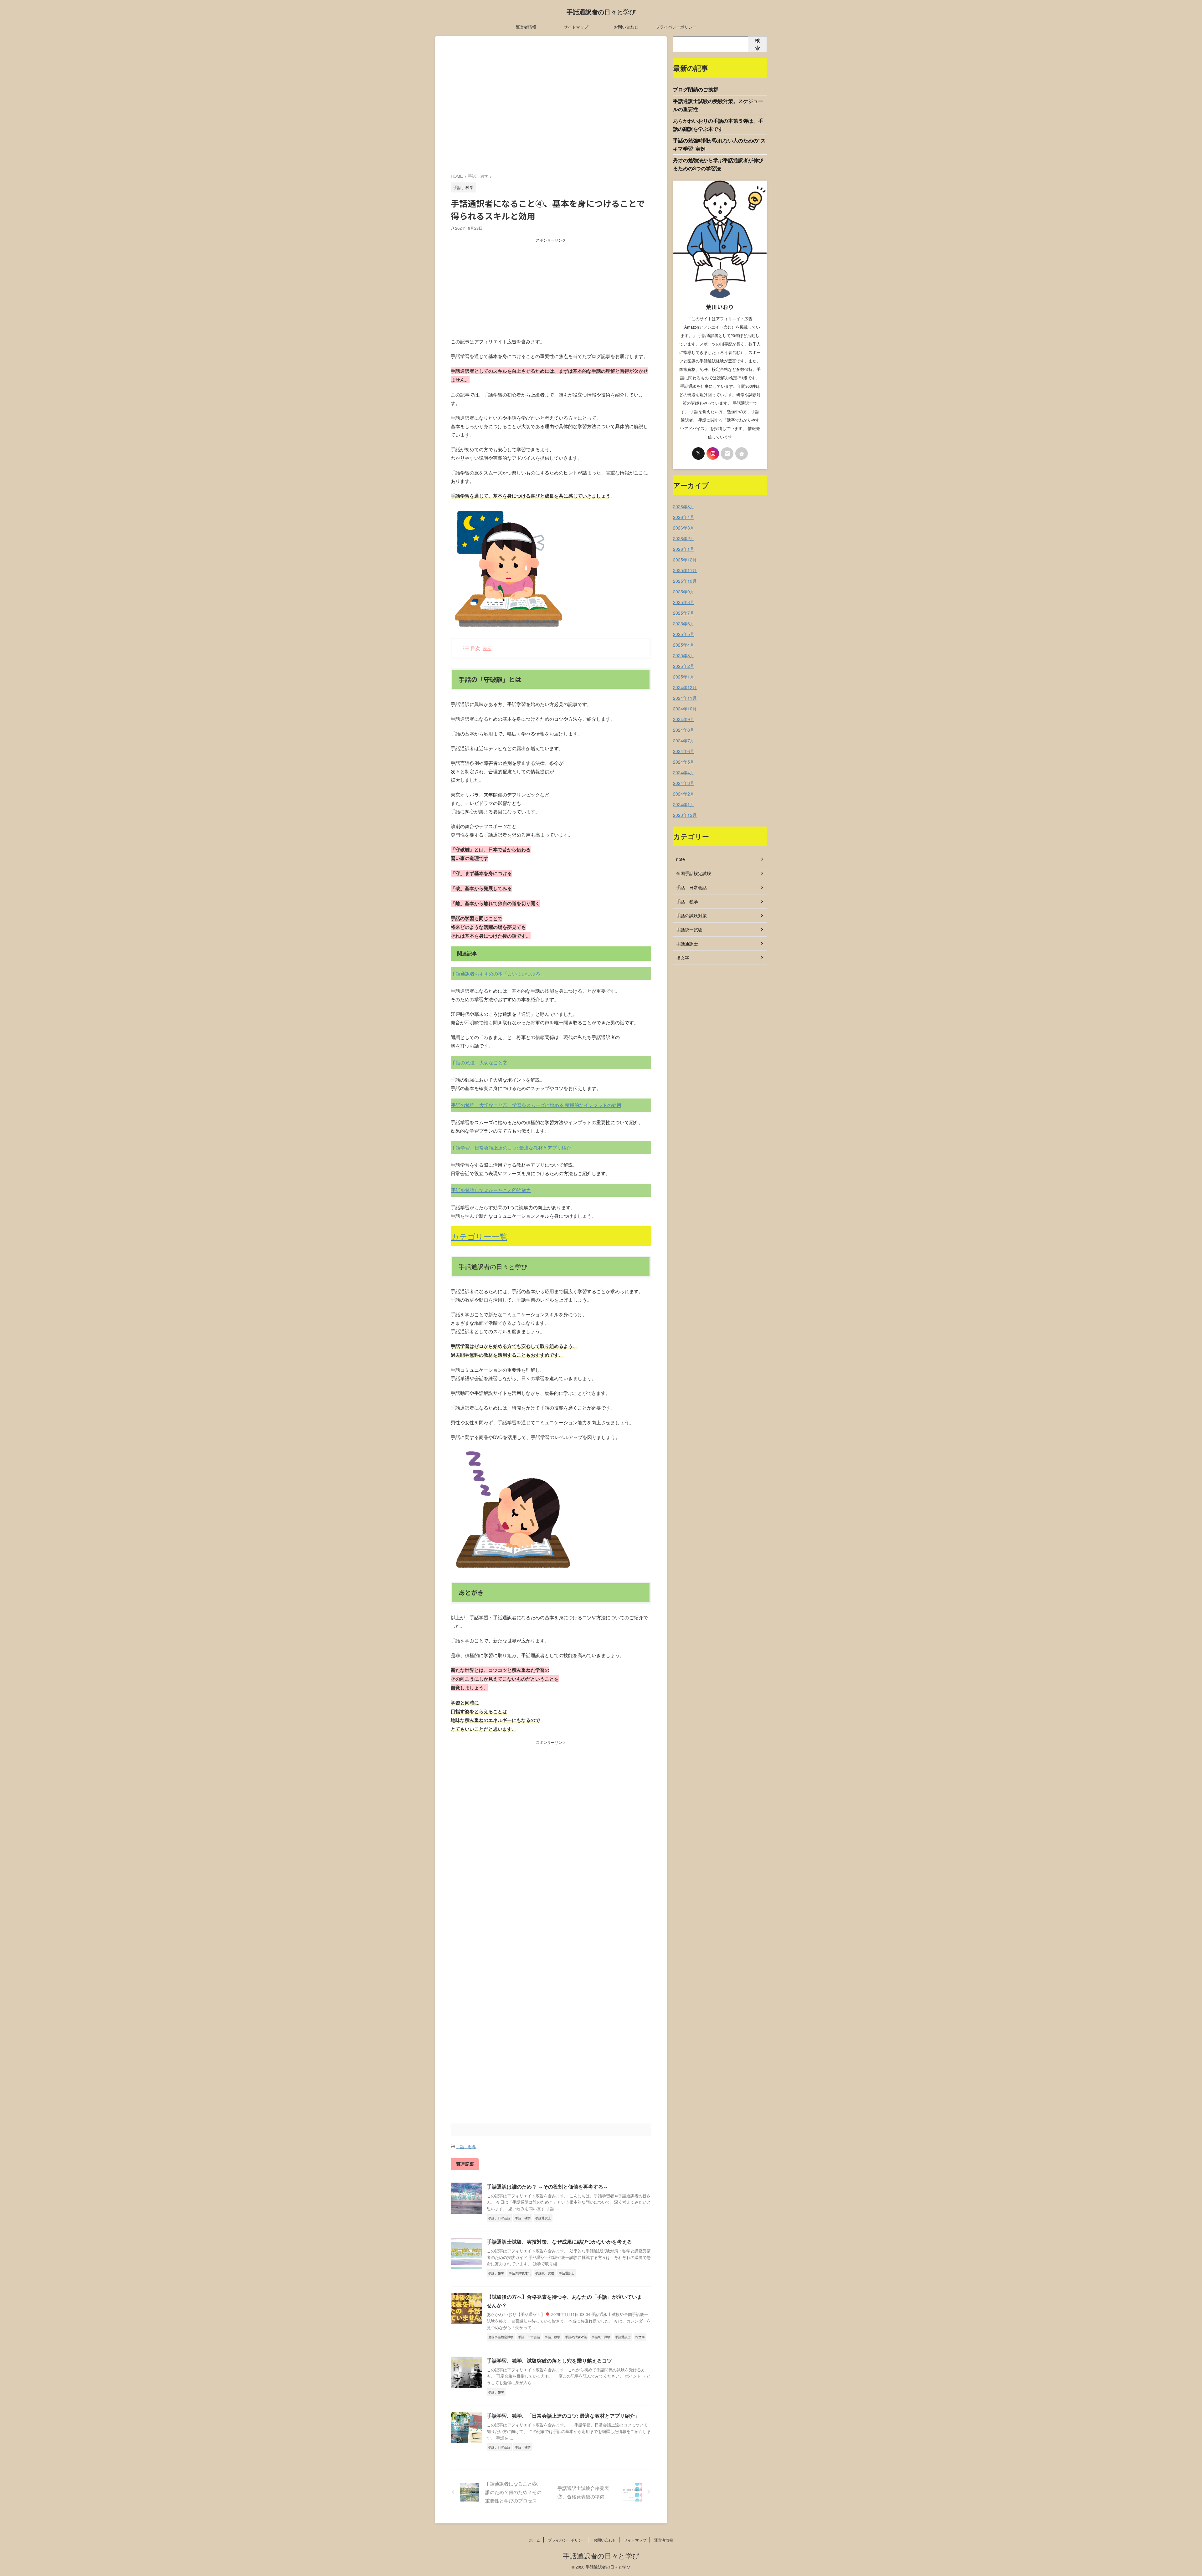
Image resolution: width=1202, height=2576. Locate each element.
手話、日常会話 (691, 887)
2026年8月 (684, 506)
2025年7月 (684, 613)
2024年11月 (685, 698)
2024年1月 (684, 804)
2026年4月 (684, 517)
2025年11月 (685, 570)
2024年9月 (684, 719)
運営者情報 (526, 27)
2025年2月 (684, 666)
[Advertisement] (551, 106)
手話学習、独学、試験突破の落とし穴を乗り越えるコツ (549, 2361)
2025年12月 (685, 560)
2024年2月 (684, 794)
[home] (742, 453)
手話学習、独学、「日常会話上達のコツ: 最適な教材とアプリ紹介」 (563, 2416)
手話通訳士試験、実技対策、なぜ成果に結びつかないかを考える (559, 2242)
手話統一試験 (689, 930)
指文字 (683, 958)
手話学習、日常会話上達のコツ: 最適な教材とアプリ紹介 (511, 1147)
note (681, 859)
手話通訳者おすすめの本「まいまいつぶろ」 (498, 973)
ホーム (535, 2540)
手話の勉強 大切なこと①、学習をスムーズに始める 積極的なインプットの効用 (536, 1105)
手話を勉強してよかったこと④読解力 (491, 1190)
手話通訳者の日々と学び (601, 12)
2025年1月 (684, 677)
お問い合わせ (626, 27)
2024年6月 (684, 751)
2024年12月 (685, 687)
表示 (487, 648)
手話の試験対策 (691, 915)
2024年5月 (684, 762)
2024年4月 (684, 772)
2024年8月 (684, 730)
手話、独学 (466, 2146)
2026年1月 (684, 549)
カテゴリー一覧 (479, 1236)
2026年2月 (684, 538)
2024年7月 (684, 740)
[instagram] (713, 453)
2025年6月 (684, 623)
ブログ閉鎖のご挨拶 (696, 89)
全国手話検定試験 (694, 873)
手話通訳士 (687, 944)
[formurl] (727, 453)
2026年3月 (684, 528)
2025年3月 (684, 655)
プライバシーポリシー (676, 27)
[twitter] (698, 453)
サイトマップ (576, 27)
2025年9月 (684, 592)
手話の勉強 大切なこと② (479, 1062)
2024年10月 (685, 709)
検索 (758, 44)
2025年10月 (685, 581)
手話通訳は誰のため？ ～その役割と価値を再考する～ (547, 2187)
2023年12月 (685, 815)
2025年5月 (684, 634)
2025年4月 (684, 645)
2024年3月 (684, 783)
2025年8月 (684, 602)
